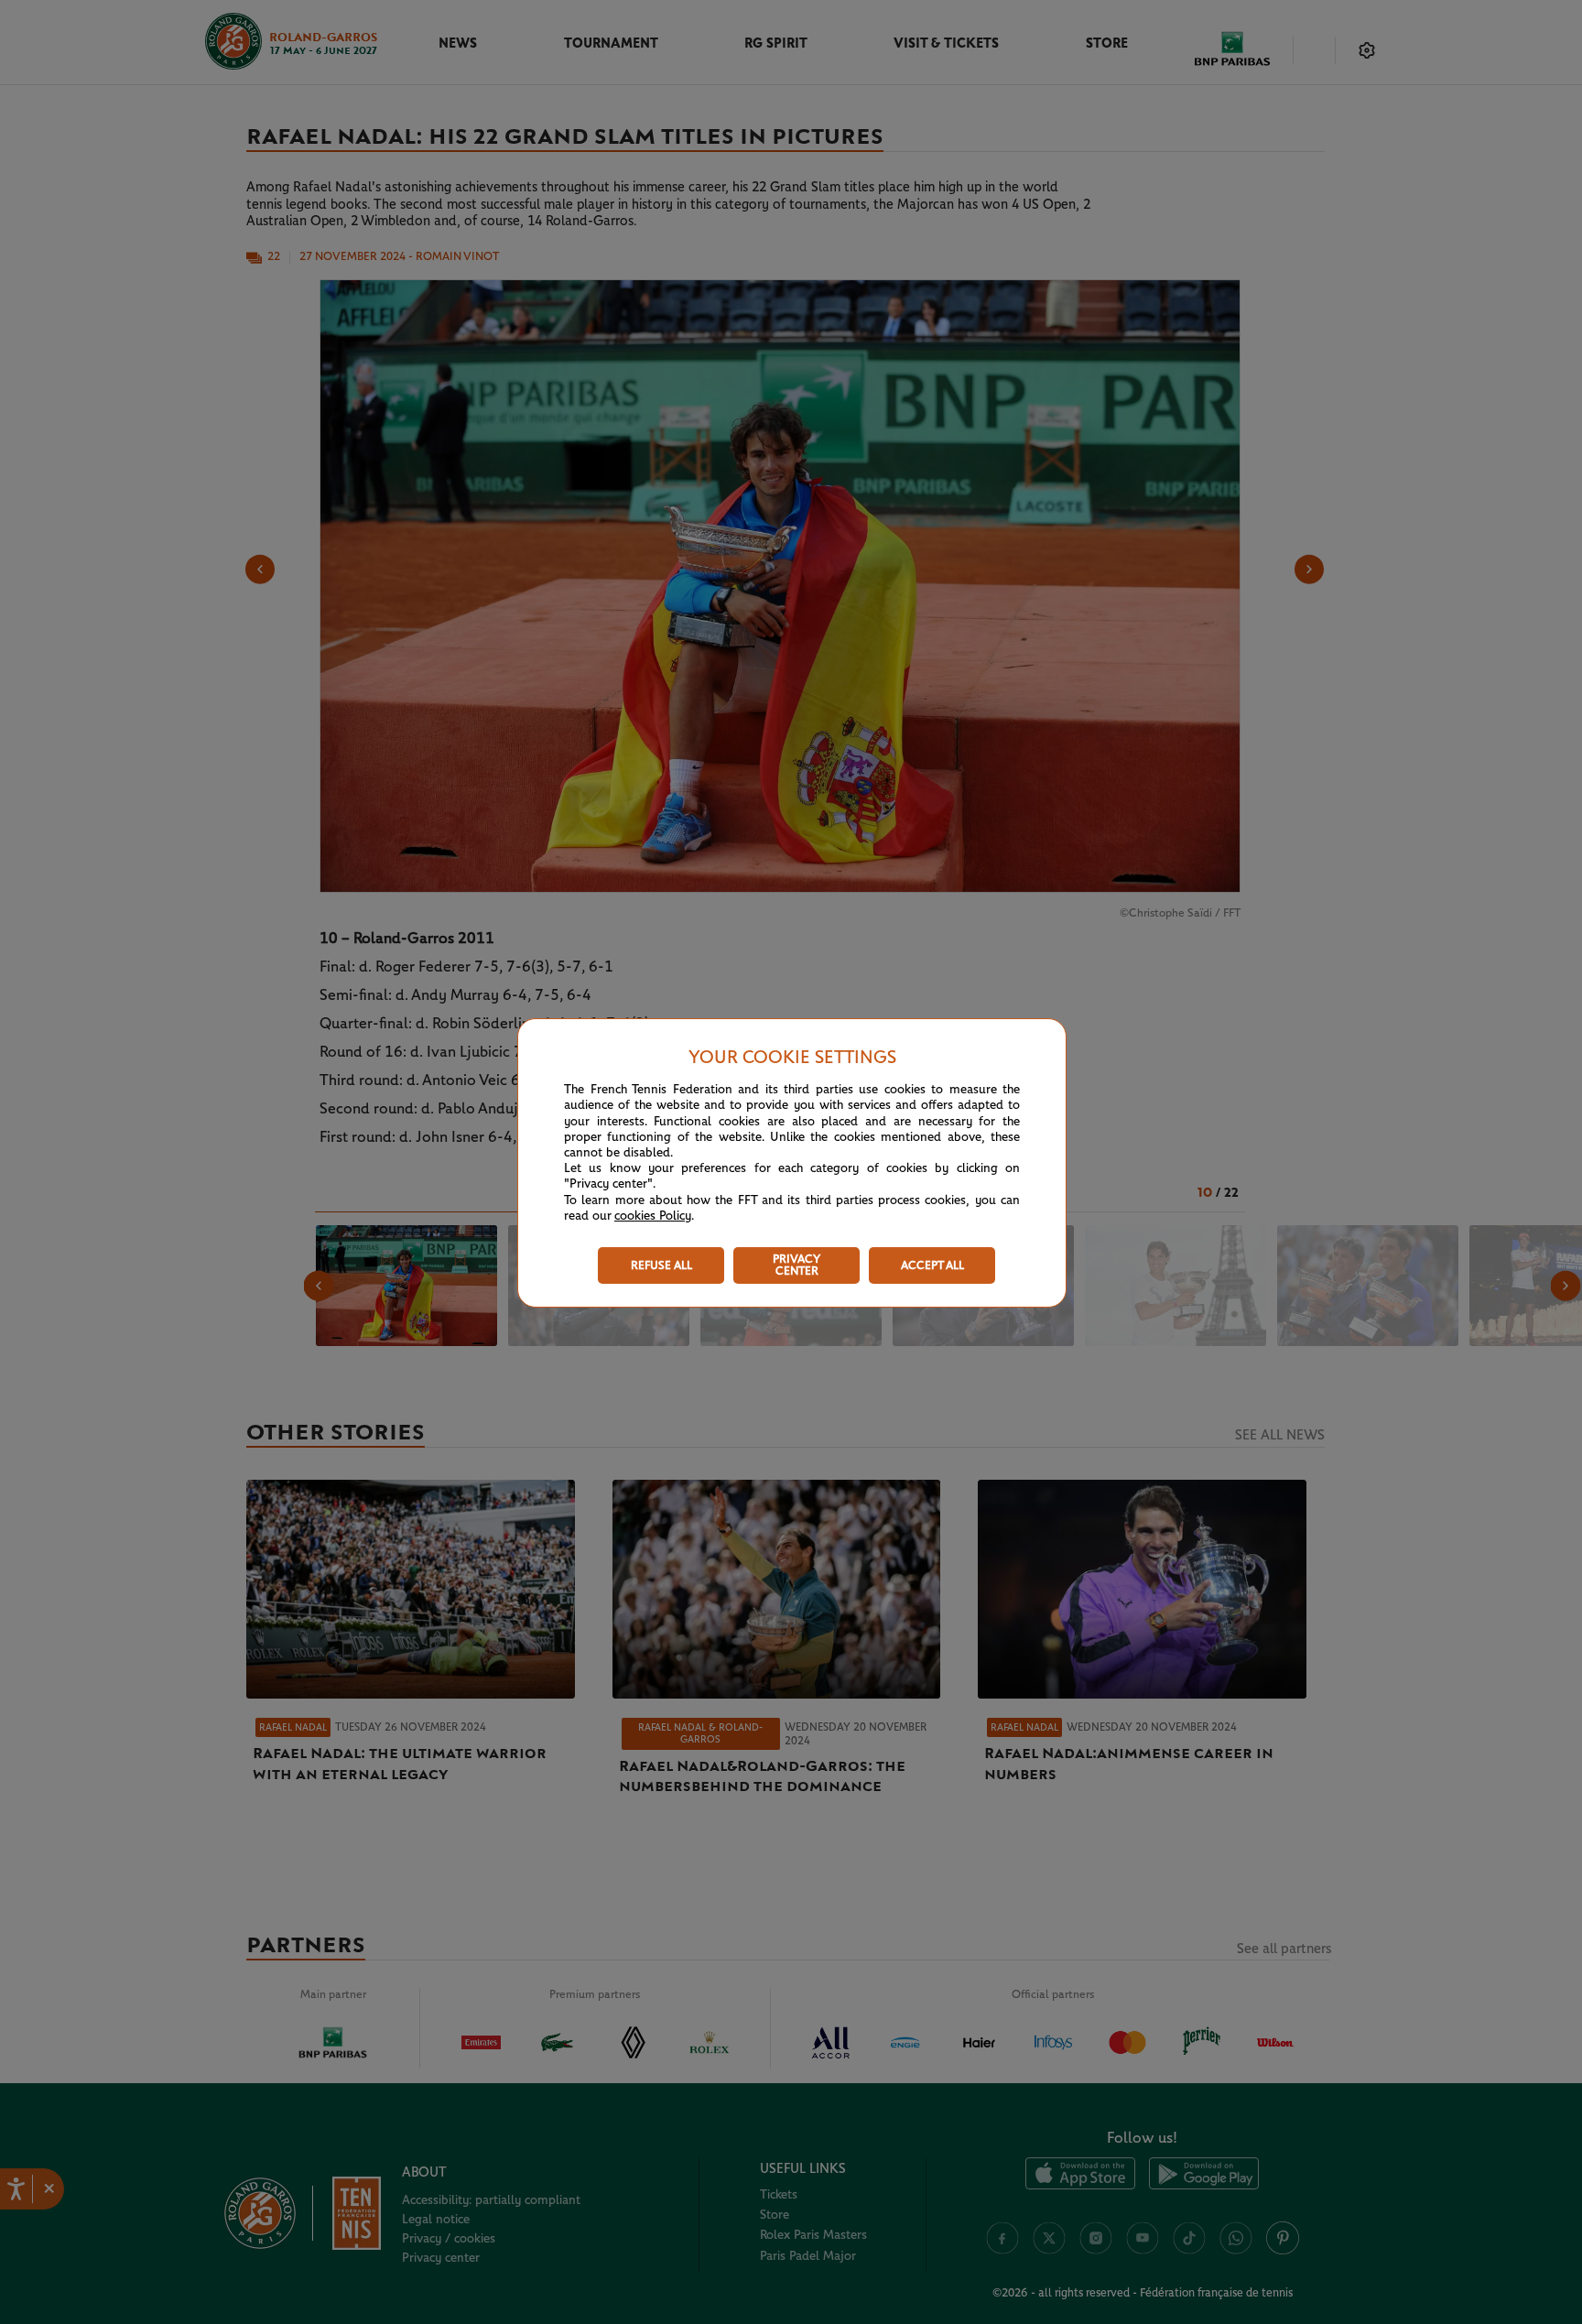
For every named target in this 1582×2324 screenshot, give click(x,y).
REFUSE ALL (661, 1266)
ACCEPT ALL (932, 1266)
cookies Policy (653, 1216)
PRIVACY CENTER (796, 1265)
